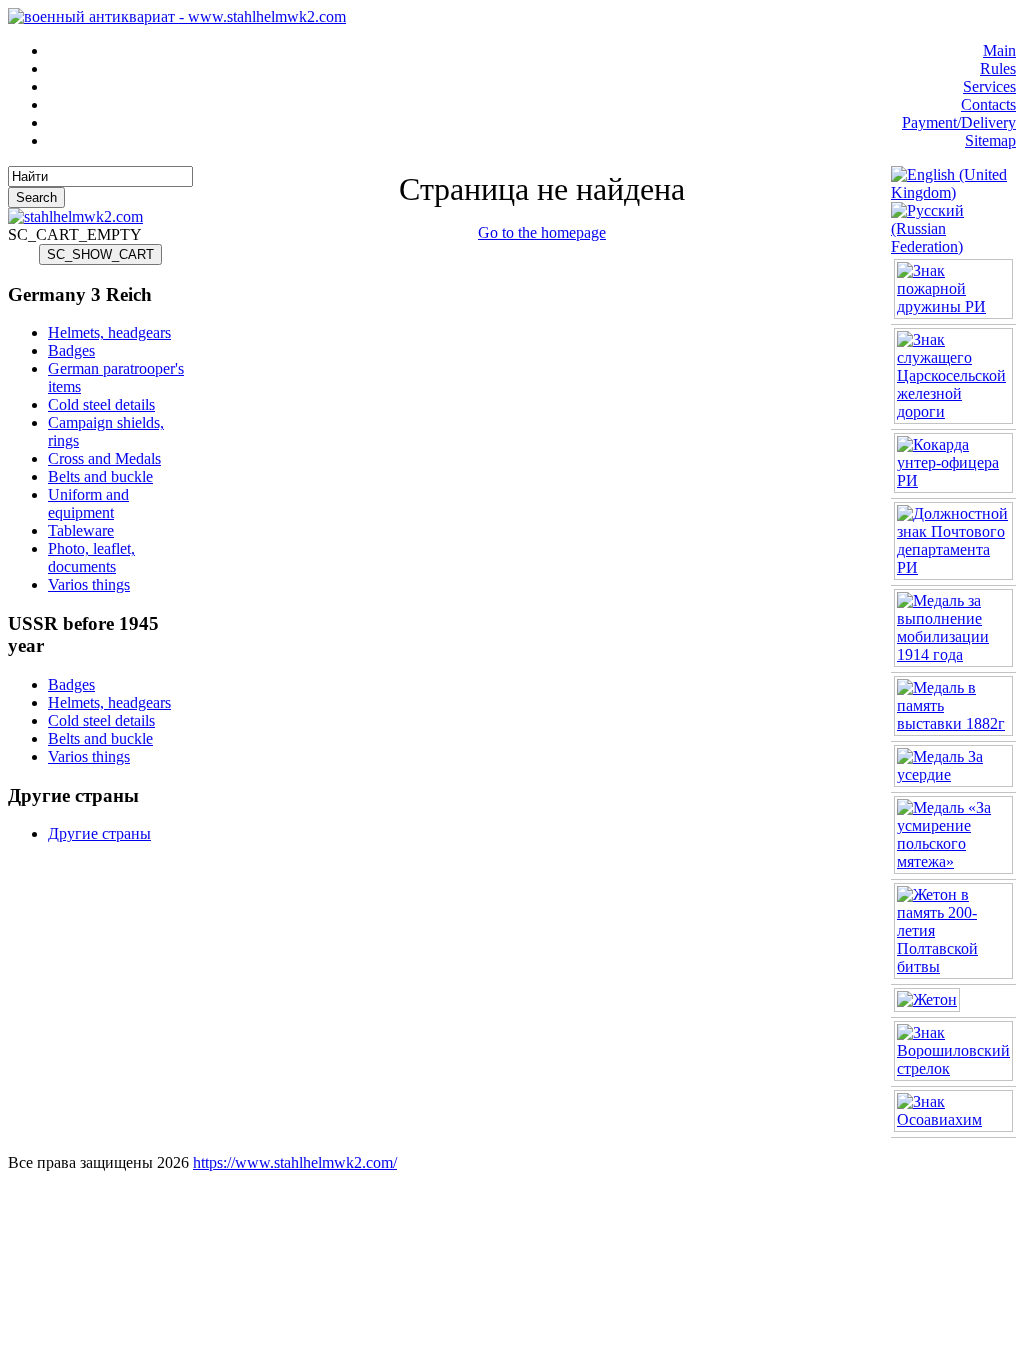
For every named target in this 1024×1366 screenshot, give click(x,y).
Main (999, 50)
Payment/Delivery (959, 122)
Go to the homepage (542, 232)
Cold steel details (101, 404)
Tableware (81, 530)
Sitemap (990, 140)
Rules (998, 68)
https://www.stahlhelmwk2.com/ (295, 1162)
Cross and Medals (104, 458)
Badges (71, 350)
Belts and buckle (100, 476)
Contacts (988, 104)
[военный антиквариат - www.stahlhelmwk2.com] (177, 16)
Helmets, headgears (109, 332)
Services (989, 86)
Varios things (89, 584)
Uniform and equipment (88, 503)
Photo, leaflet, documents (91, 557)
